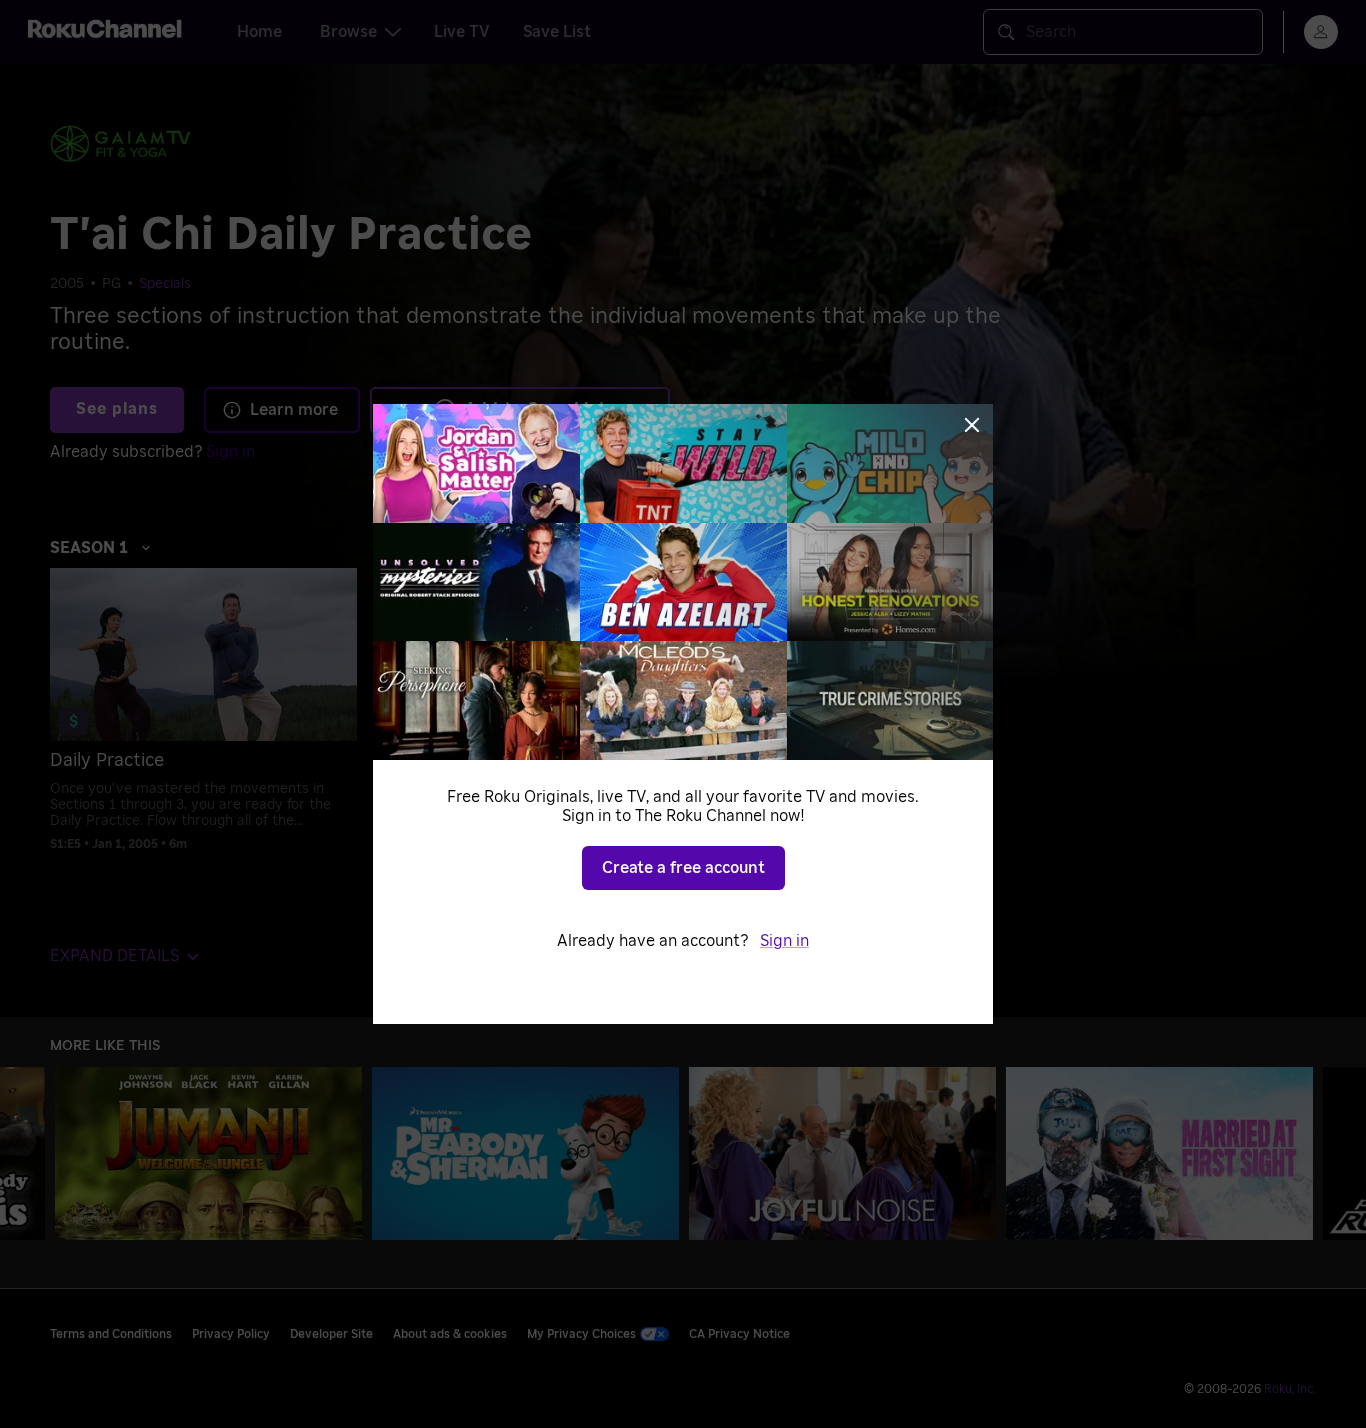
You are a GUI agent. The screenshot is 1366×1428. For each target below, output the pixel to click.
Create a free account (683, 868)
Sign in (784, 941)
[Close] (972, 425)
